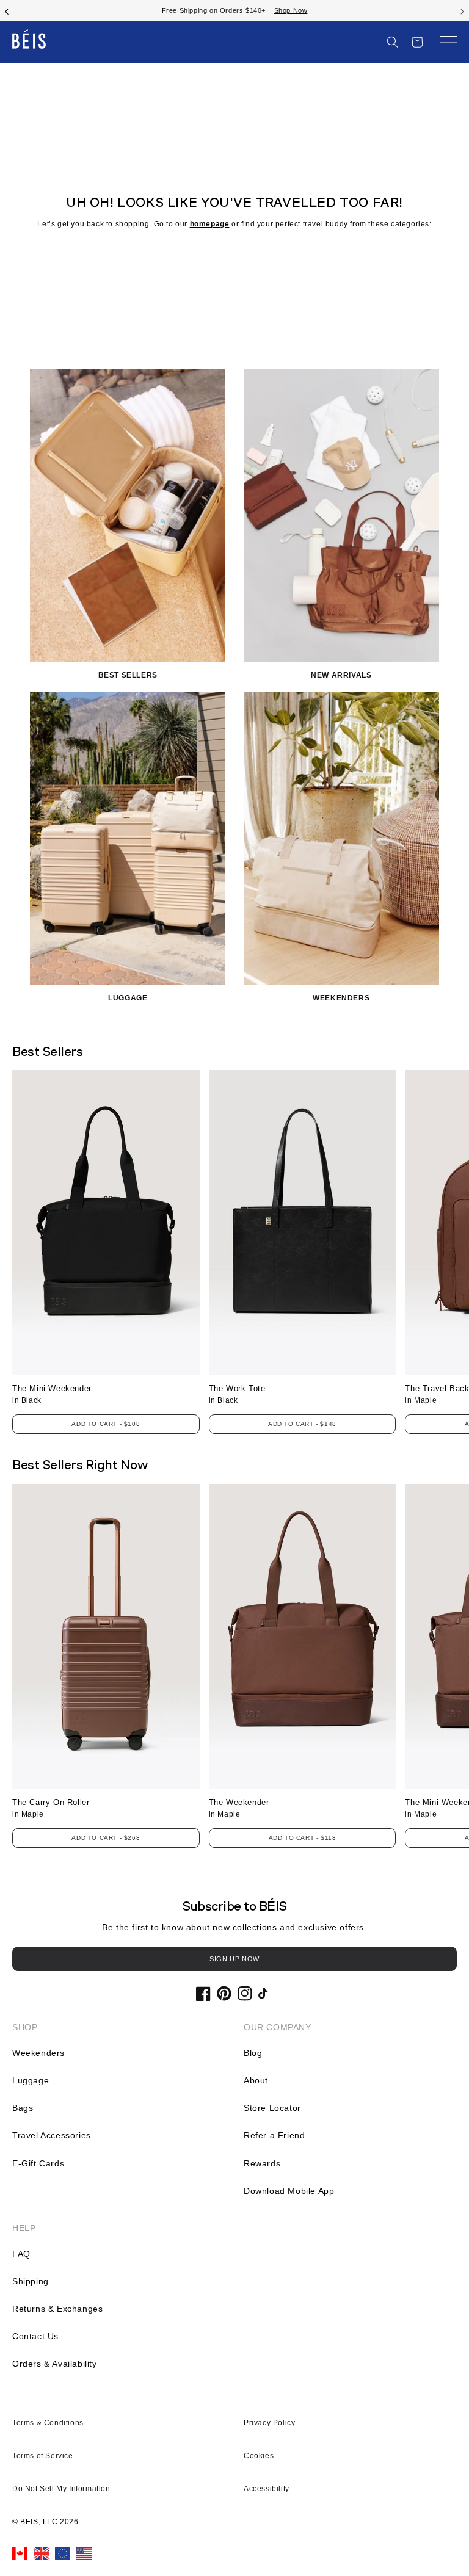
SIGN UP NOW (234, 1959)
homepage (210, 224)
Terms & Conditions (48, 2423)
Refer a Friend (274, 2135)
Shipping (31, 2281)
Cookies (259, 2456)
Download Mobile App (289, 2191)
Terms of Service (43, 2456)
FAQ (21, 2254)
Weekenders (38, 2053)
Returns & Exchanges (57, 2309)
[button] (393, 42)
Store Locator (272, 2108)
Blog (253, 2053)
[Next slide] (462, 10)
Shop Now (279, 10)
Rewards (262, 2163)
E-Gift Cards (38, 2163)
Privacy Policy (269, 2423)
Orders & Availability (55, 2364)
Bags (23, 2108)
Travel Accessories (52, 2135)
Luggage (31, 2080)
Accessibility (267, 2489)
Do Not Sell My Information (61, 2489)
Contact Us (35, 2336)
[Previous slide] (7, 10)
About (256, 2080)
